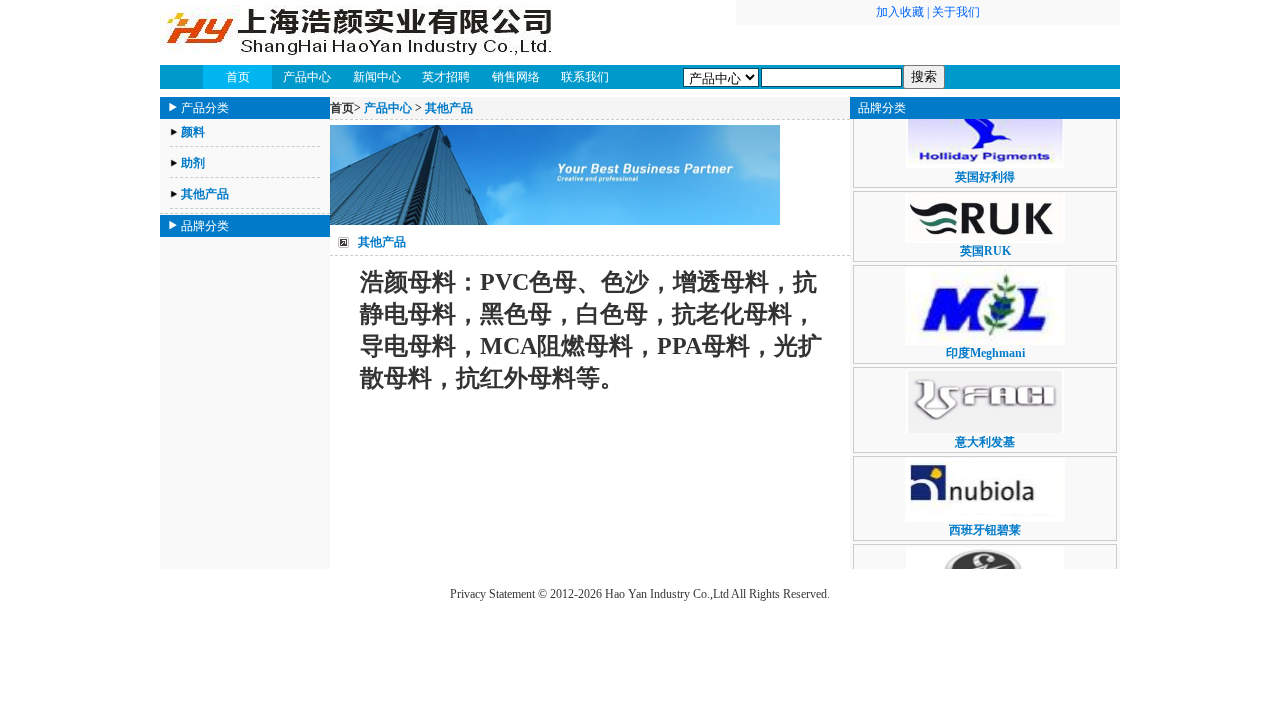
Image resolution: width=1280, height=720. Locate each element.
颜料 (193, 132)
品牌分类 (205, 226)
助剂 (193, 163)
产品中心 (388, 108)
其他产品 (205, 194)
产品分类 (205, 108)
